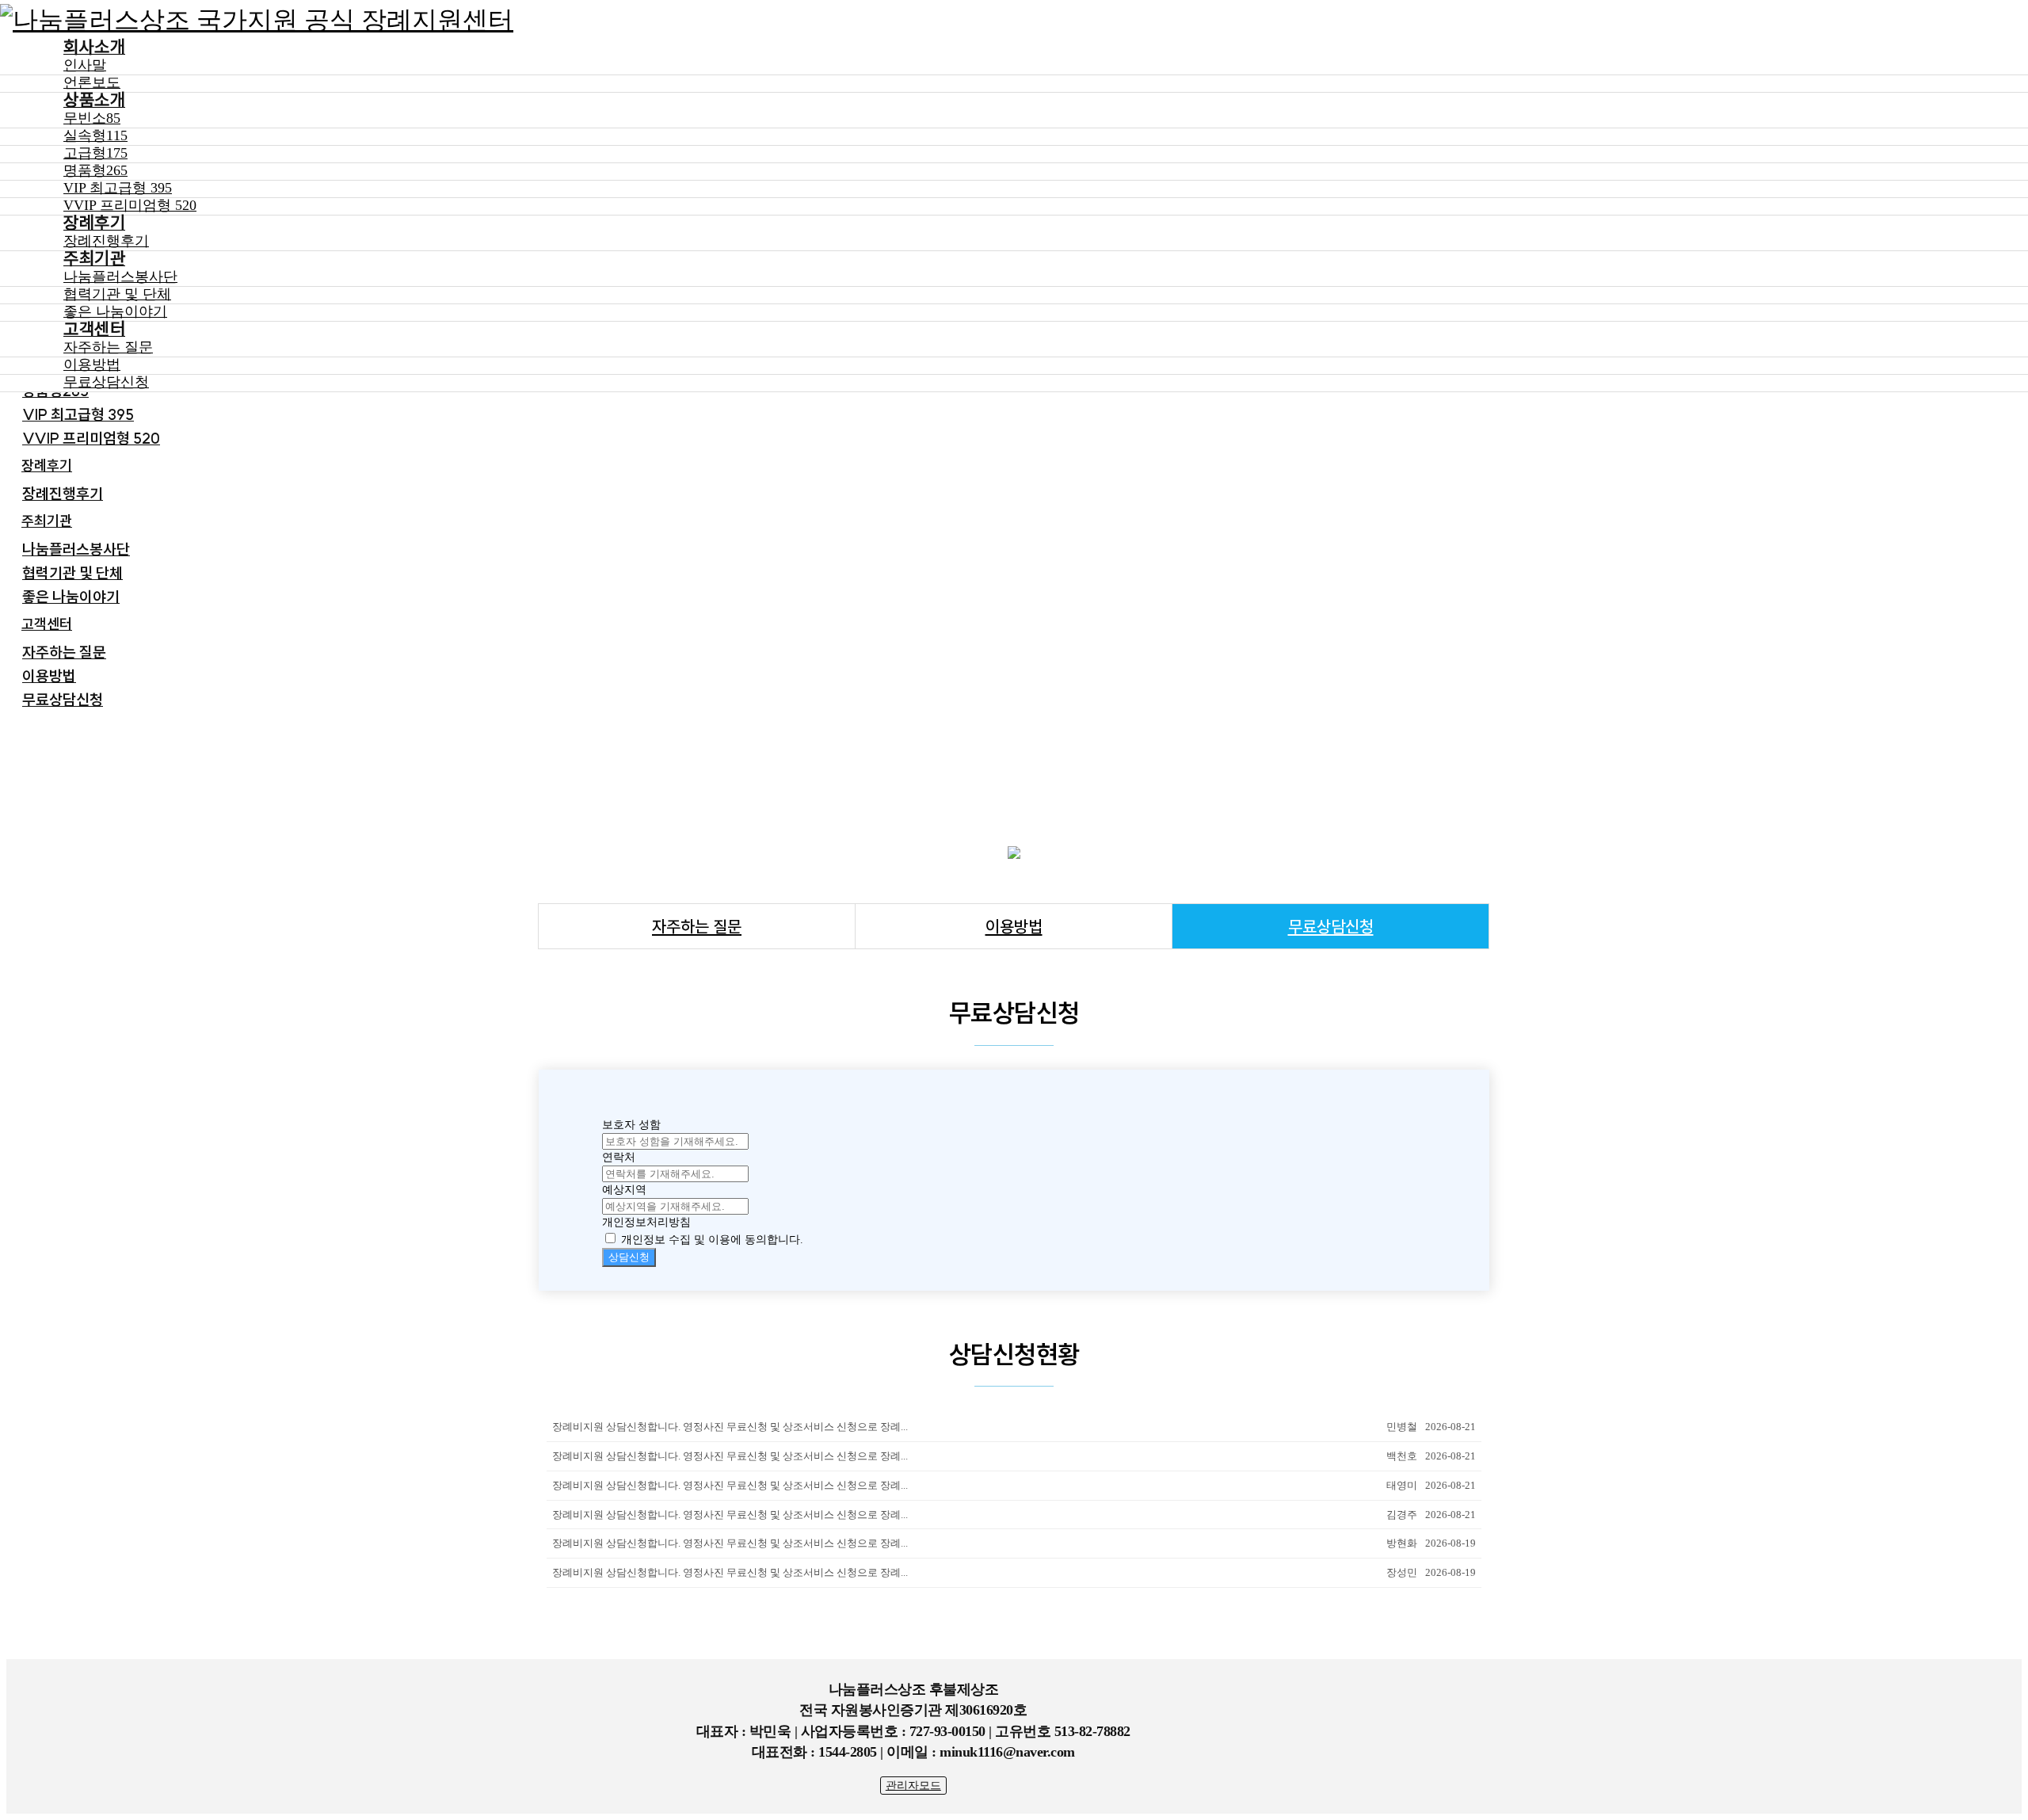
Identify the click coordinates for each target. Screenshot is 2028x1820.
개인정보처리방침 (646, 1222)
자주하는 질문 (697, 926)
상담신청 (629, 1257)
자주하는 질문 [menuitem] (64, 652)
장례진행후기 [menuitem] (63, 494)
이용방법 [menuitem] (49, 676)
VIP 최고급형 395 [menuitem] (78, 414)
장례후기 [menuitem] (47, 465)
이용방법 (1014, 926)
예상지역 (624, 1190)
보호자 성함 (631, 1125)
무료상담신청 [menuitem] (63, 700)
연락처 (619, 1157)
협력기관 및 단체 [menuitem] (72, 573)
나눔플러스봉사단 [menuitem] (76, 549)
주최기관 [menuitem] (47, 521)
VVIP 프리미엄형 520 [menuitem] (91, 438)
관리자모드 (913, 1786)
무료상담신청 (1331, 926)
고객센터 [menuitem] (47, 624)
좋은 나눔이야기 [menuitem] (71, 597)
